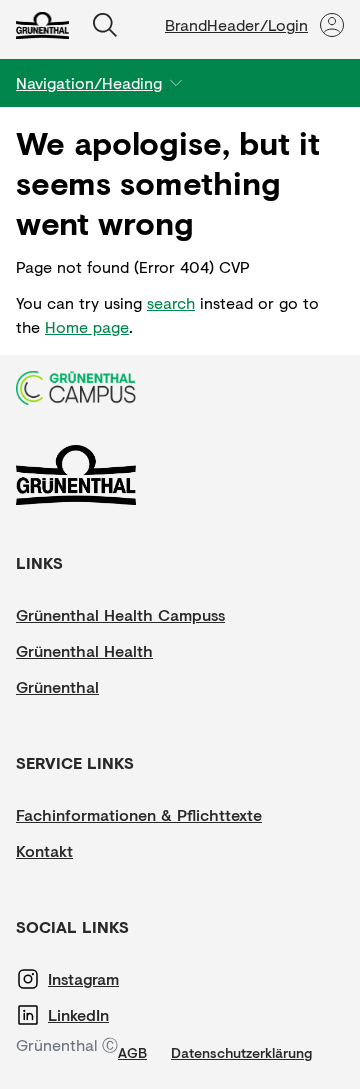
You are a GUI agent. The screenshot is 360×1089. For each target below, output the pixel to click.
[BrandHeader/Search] (105, 25)
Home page (87, 326)
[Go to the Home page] (42, 25)
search (171, 302)
